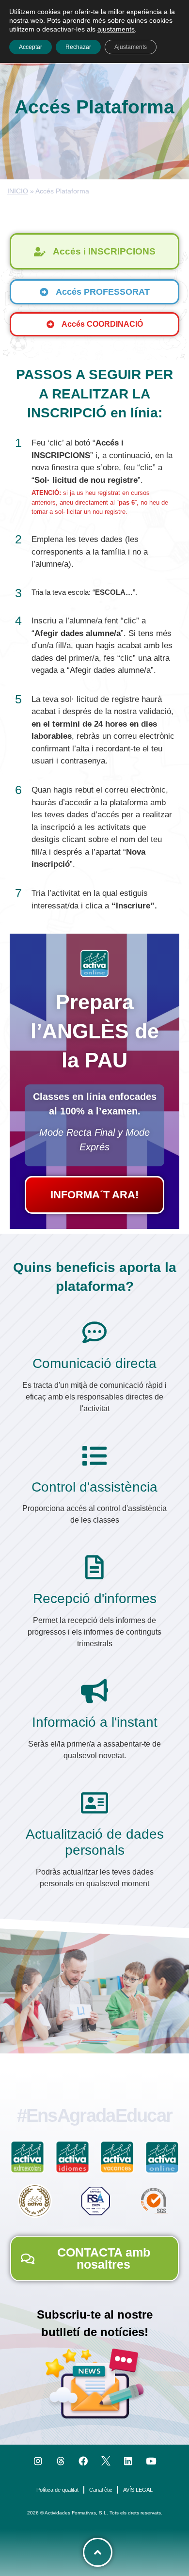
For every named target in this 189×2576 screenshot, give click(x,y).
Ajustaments (131, 47)
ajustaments (116, 29)
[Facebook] (83, 2461)
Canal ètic (101, 2490)
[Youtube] (151, 2461)
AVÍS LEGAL (138, 2490)
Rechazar (78, 47)
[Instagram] (38, 2461)
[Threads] (61, 2461)
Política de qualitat (57, 2490)
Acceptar (31, 47)
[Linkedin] (129, 2461)
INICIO (18, 191)
